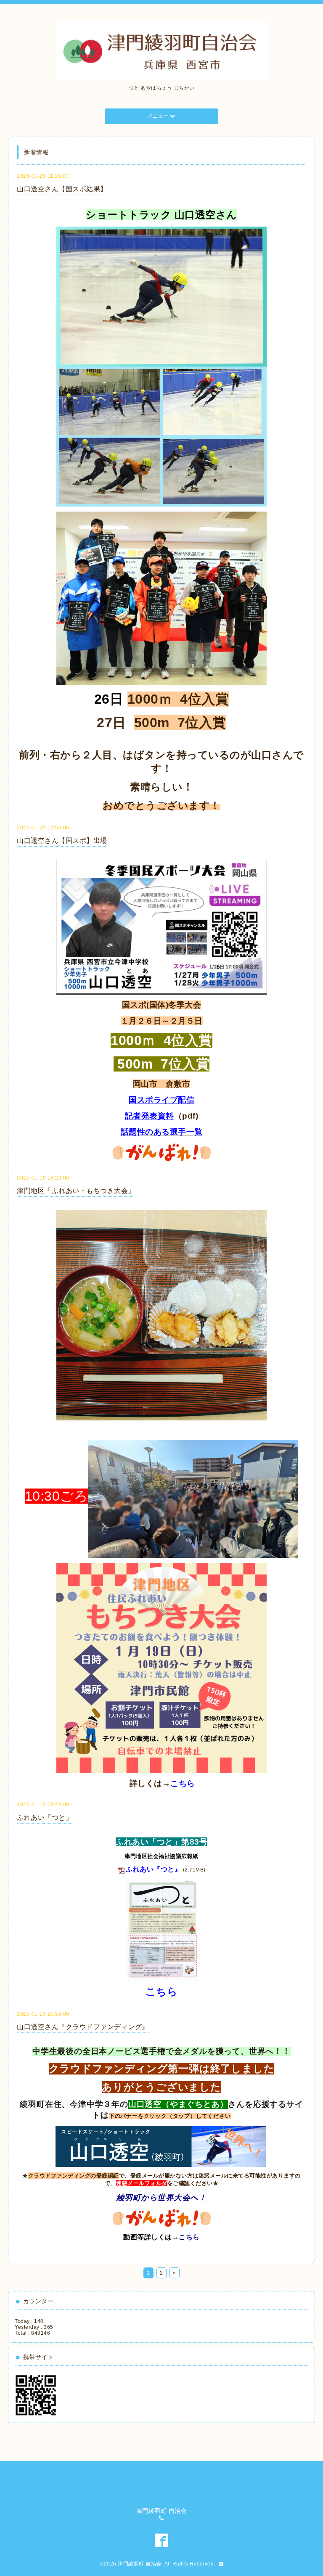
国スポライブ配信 (161, 1100)
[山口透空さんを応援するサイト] (161, 2146)
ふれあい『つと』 (154, 1869)
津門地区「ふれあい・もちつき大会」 (76, 1191)
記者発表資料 (150, 1116)
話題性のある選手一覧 (162, 1132)
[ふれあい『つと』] (161, 1929)
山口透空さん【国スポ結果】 (62, 189)
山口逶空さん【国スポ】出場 (62, 841)
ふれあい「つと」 (45, 1817)
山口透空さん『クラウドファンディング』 (83, 2027)
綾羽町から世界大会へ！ (162, 2197)
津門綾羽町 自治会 (140, 2564)
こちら (183, 1783)
